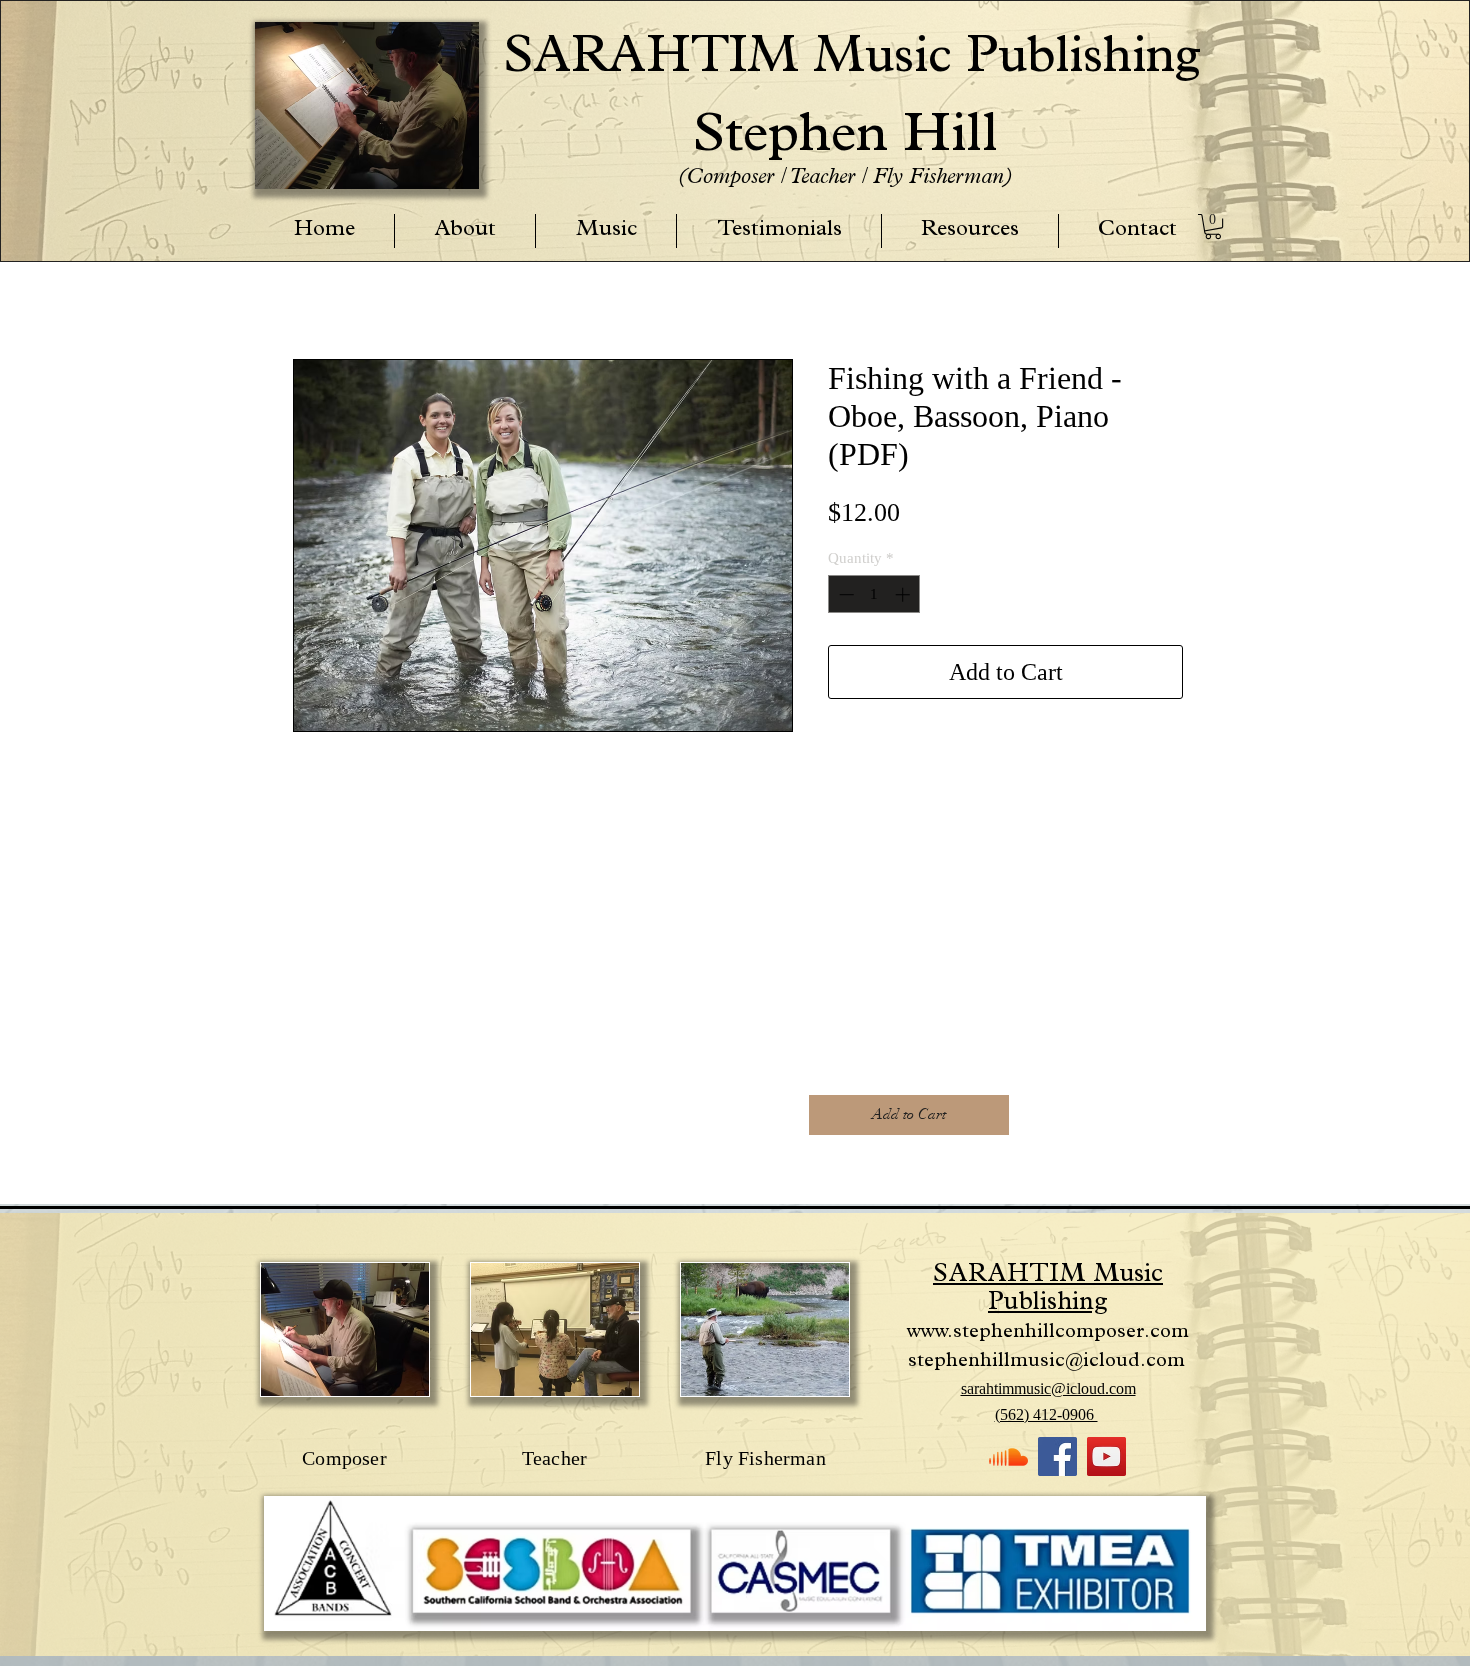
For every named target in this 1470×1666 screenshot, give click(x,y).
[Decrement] (844, 594)
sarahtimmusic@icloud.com (1048, 1388)
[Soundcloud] (1008, 1456)
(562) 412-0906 (1046, 1414)
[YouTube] (1106, 1456)
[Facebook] (1057, 1456)
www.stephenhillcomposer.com (1048, 1333)
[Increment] (904, 594)
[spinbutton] (874, 594)
